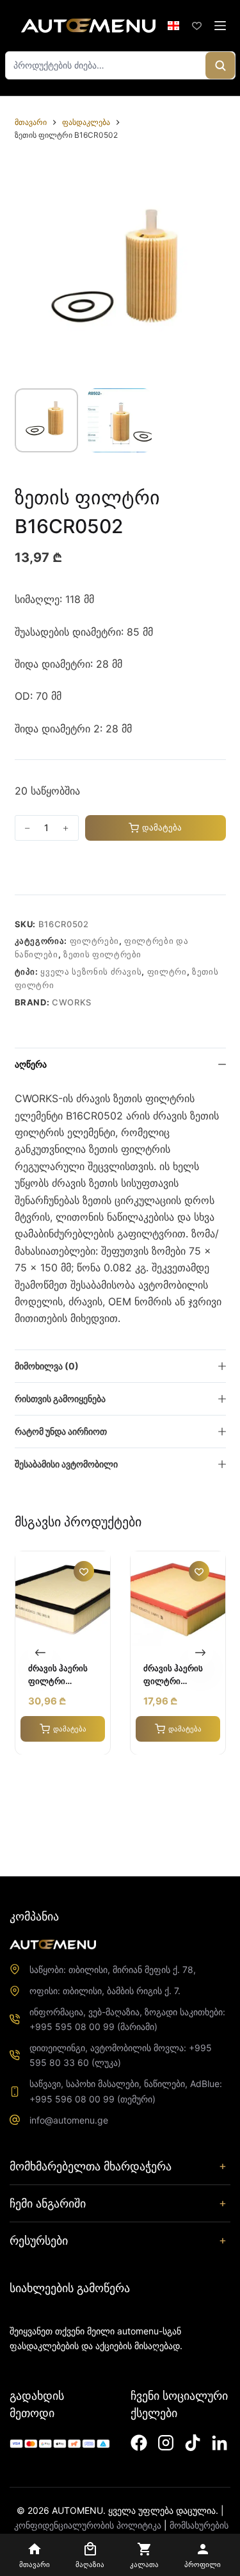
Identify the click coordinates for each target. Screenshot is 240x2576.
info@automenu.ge (69, 2120)
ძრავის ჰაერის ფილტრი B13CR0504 (173, 1675)
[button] (173, 26)
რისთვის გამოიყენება (60, 1399)
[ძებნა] (220, 65)
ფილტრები (94, 941)
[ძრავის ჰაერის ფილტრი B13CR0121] (63, 1599)
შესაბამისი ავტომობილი (66, 1464)
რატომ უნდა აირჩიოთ (61, 1431)
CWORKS (72, 1002)
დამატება (162, 827)
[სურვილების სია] (197, 26)
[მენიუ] (220, 26)
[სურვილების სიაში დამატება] (19, 868)
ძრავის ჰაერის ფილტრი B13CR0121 (58, 1675)
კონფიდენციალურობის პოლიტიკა (88, 2525)
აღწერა (31, 1064)
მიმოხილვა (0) (47, 1366)
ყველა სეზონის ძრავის (91, 971)
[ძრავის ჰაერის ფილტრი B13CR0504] (178, 1599)
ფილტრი (167, 971)
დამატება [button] (69, 1728)
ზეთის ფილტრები (102, 954)
